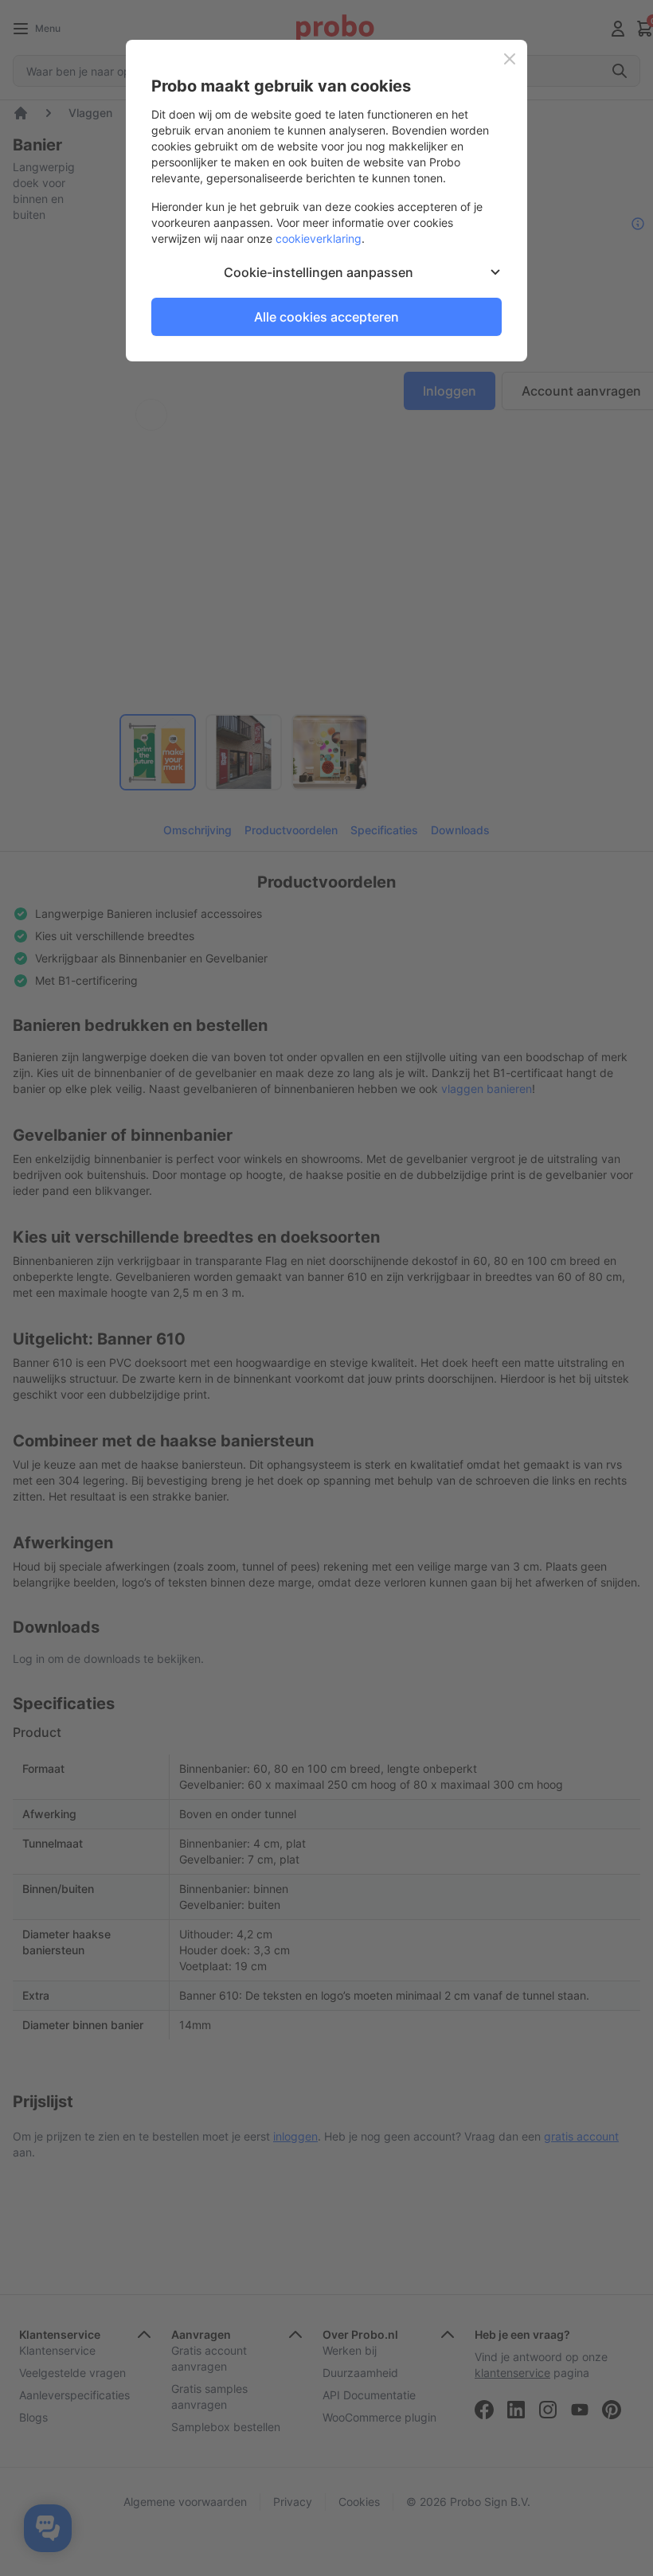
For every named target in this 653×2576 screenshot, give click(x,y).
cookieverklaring (319, 238)
